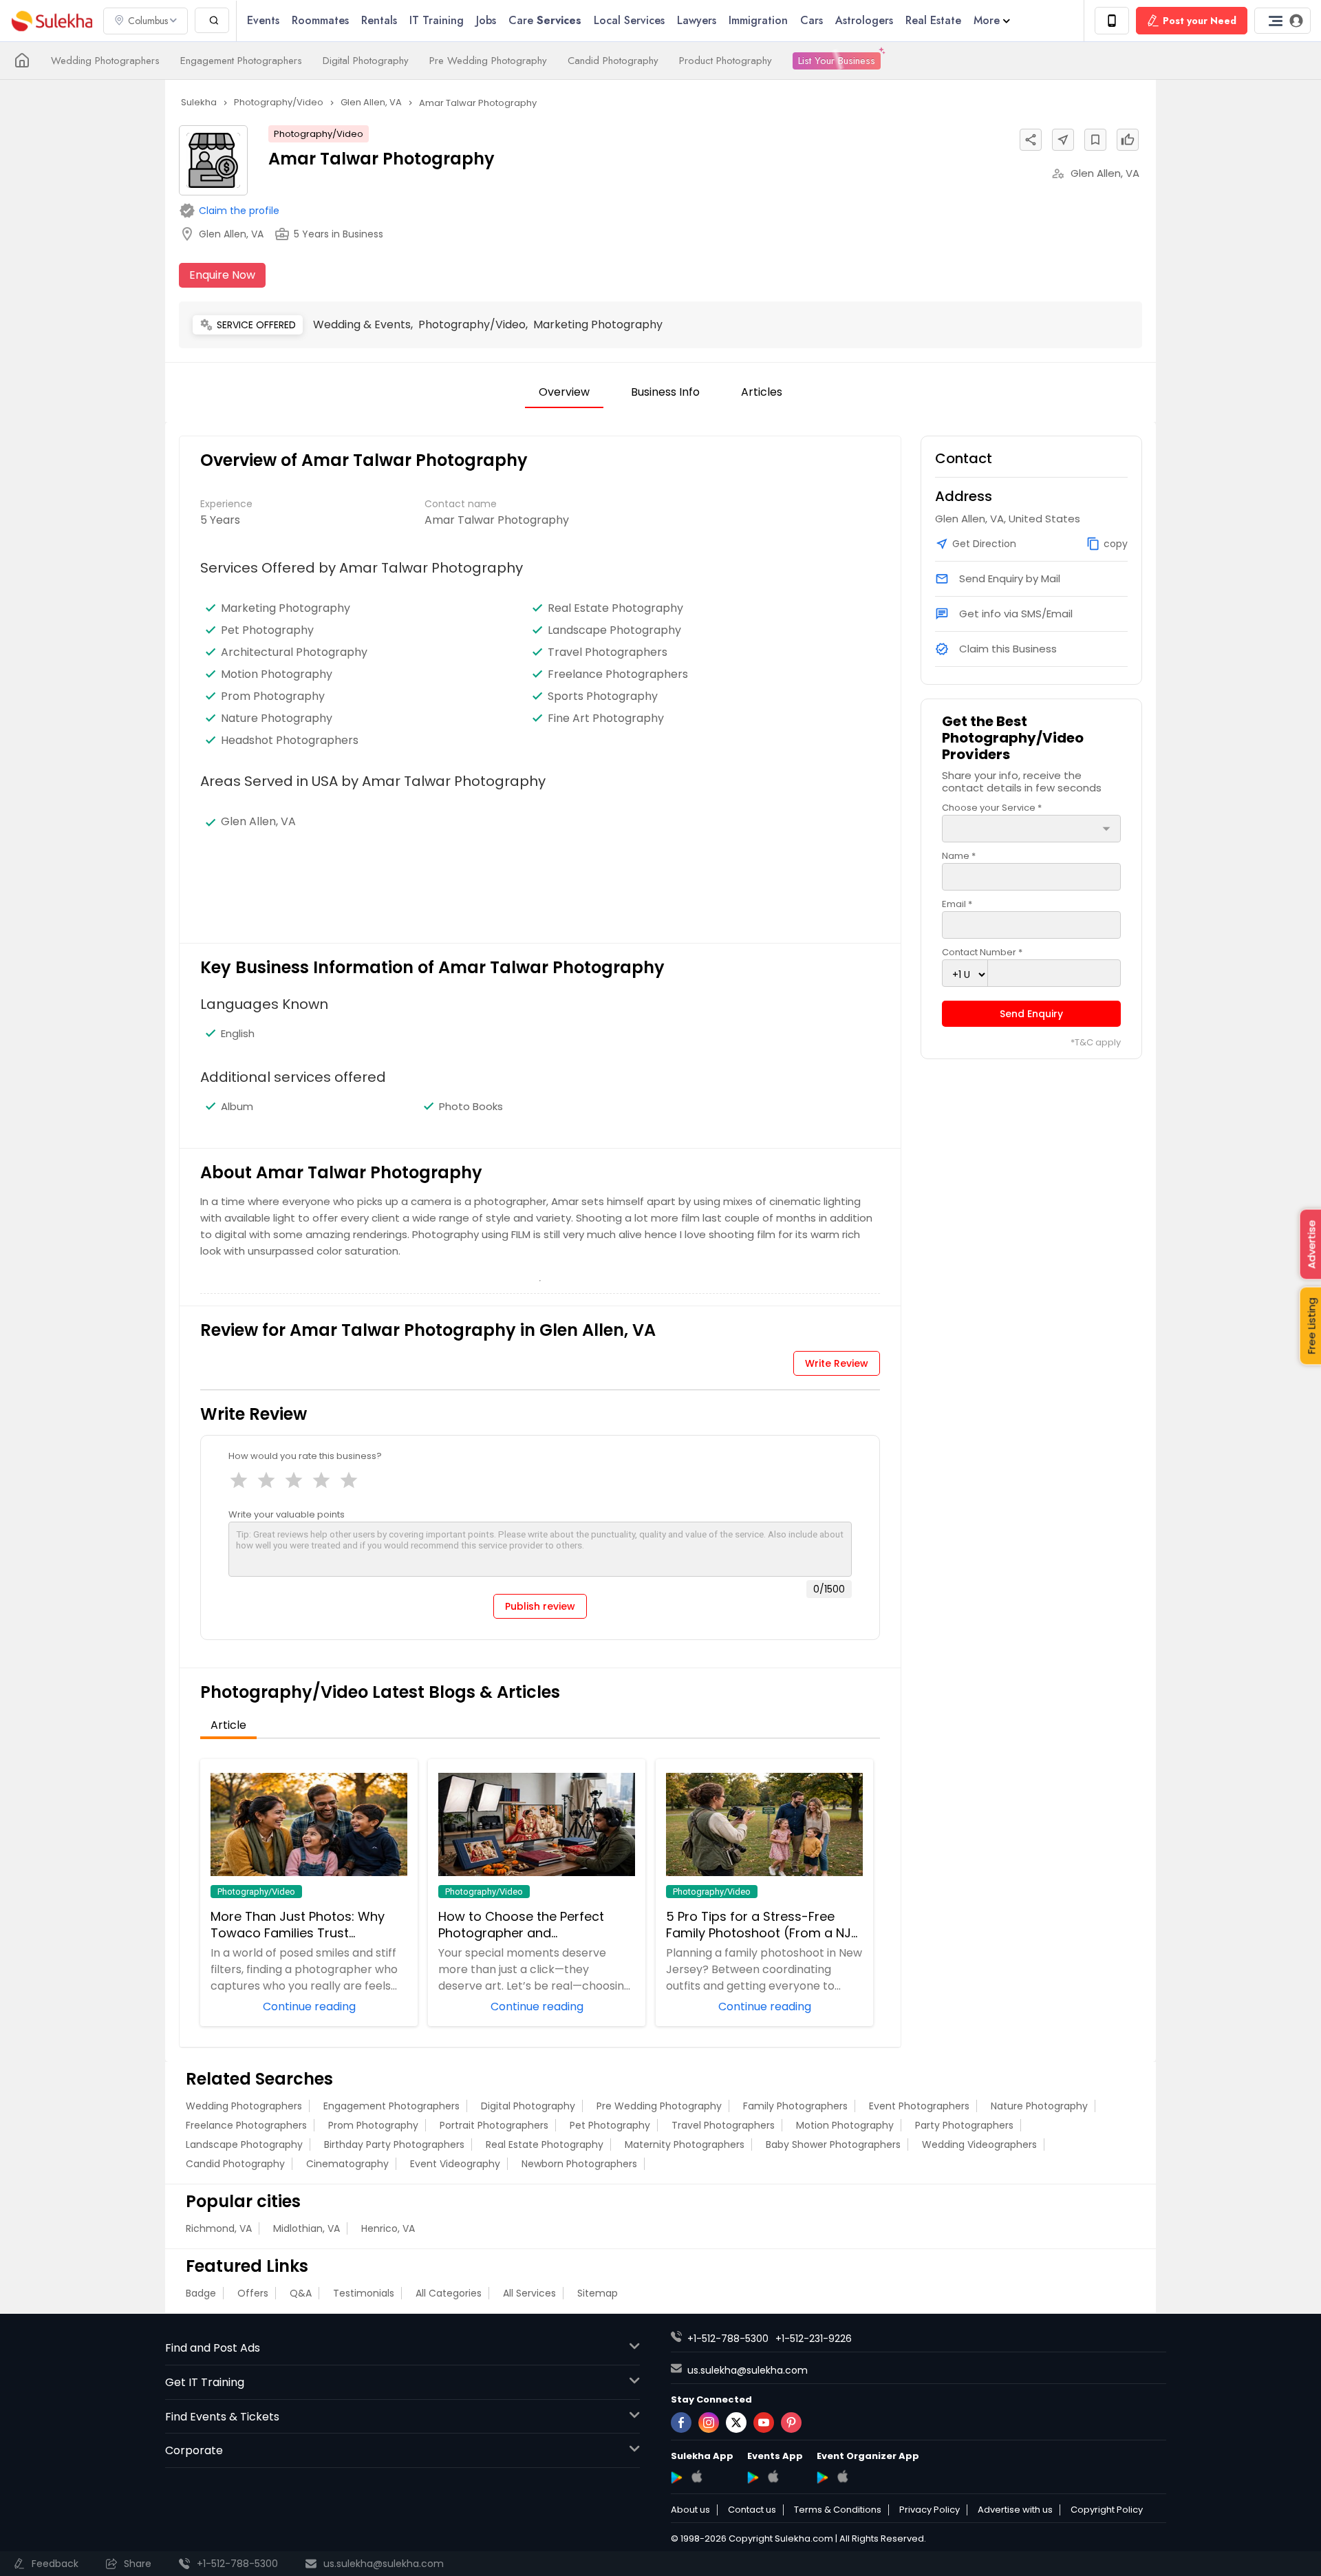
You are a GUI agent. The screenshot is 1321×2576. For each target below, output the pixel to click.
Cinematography (347, 2164)
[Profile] (1282, 21)
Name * (959, 856)
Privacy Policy (930, 2510)
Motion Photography (277, 674)
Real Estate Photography (615, 608)
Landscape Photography (614, 630)
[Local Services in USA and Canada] (22, 61)
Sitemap (598, 2293)
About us (690, 2510)
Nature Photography (277, 718)
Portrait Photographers (494, 2125)
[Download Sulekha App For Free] (1112, 21)
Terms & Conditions (838, 2510)
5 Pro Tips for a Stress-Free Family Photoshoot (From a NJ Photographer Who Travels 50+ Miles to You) (763, 1925)
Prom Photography (273, 696)
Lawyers (697, 20)
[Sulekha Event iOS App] (773, 2476)
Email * (957, 904)
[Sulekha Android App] (677, 2478)
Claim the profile (239, 211)
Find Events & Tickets (222, 2417)
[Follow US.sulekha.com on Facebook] (681, 2423)
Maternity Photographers (685, 2144)
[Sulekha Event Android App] (753, 2478)
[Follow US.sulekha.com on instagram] (709, 2423)
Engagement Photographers (241, 61)
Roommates (320, 20)
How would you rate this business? (305, 1456)
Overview (564, 392)
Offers (253, 2293)
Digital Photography (366, 61)
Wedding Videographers (979, 2144)
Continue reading (309, 2005)
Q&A (301, 2293)
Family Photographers (795, 2106)
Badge (201, 2293)
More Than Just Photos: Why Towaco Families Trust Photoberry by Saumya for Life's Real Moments (308, 1925)
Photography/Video (319, 134)
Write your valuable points (287, 1514)
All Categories (449, 2293)
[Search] (212, 20)
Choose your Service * (992, 808)
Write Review (837, 1363)
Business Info (665, 392)
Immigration (758, 20)
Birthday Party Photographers (394, 2144)
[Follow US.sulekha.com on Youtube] (764, 2423)
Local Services (629, 20)
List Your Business (837, 61)
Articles (762, 392)
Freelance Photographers (618, 674)
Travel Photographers (608, 652)
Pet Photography (267, 630)
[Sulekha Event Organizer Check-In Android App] (823, 2478)
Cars (812, 20)
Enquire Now (222, 275)
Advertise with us (1015, 2510)
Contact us (752, 2510)
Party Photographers (964, 2125)
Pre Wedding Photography (488, 61)
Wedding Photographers (105, 61)
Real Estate (933, 20)
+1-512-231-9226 (814, 2339)
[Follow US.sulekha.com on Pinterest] (791, 2423)
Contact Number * (982, 952)
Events (263, 20)
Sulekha (52, 21)
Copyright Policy (1107, 2510)
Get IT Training (205, 2382)
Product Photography (726, 61)
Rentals (379, 20)
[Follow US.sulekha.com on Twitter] (736, 2423)
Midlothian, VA (307, 2228)
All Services (529, 2293)
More (987, 20)
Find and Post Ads (213, 2348)
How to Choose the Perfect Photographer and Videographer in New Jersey (524, 1925)
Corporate (194, 2450)
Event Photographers (919, 2106)
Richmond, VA (219, 2228)
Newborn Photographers (579, 2164)
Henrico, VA (388, 2228)
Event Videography (455, 2164)
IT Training (437, 20)
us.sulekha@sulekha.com (748, 2370)
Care (545, 20)
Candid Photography (613, 61)
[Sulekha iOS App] (697, 2476)
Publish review (540, 1606)
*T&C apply (1096, 1043)
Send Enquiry (1031, 1014)
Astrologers (864, 20)
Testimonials (364, 2293)
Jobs (486, 20)
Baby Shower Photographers (833, 2144)
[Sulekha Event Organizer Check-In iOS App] (842, 2476)
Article (228, 1725)
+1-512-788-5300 (728, 2339)
